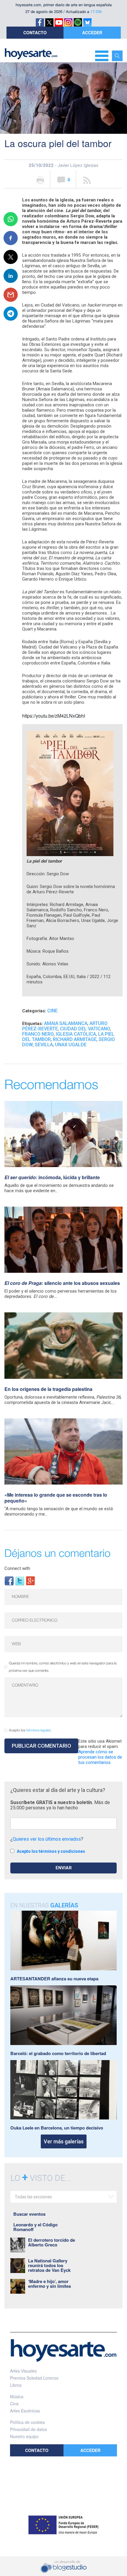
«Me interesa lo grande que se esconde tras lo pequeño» (56, 1498)
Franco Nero (38, 1034)
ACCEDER (92, 32)
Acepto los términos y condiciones (51, 1851)
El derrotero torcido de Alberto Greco (52, 2242)
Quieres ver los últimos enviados (47, 1839)
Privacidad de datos (29, 2429)
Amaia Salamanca (66, 1023)
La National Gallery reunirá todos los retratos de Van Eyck (49, 2265)
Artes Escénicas (25, 2411)
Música (17, 2396)
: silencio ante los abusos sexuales (62, 1283)
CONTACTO (35, 32)
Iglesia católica (76, 1034)
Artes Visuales (23, 2371)
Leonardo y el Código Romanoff (35, 2227)
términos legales (39, 1730)
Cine (52, 1011)
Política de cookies (27, 2422)
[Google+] (30, 1580)
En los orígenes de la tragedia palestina (48, 1389)
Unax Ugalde (71, 1045)
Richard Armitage (75, 1039)
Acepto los (30, 1730)
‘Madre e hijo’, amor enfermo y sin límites (49, 2284)
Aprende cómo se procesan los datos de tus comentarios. (100, 1757)
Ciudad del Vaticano (85, 1029)
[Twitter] (20, 1580)
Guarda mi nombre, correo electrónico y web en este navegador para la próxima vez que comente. (63, 1667)
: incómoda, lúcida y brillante (52, 1177)
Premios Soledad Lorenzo (34, 2378)
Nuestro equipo (24, 2436)
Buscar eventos (29, 2214)
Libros (16, 2385)
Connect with (17, 1568)
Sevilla (44, 1045)
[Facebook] (9, 1580)
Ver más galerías (64, 2141)
